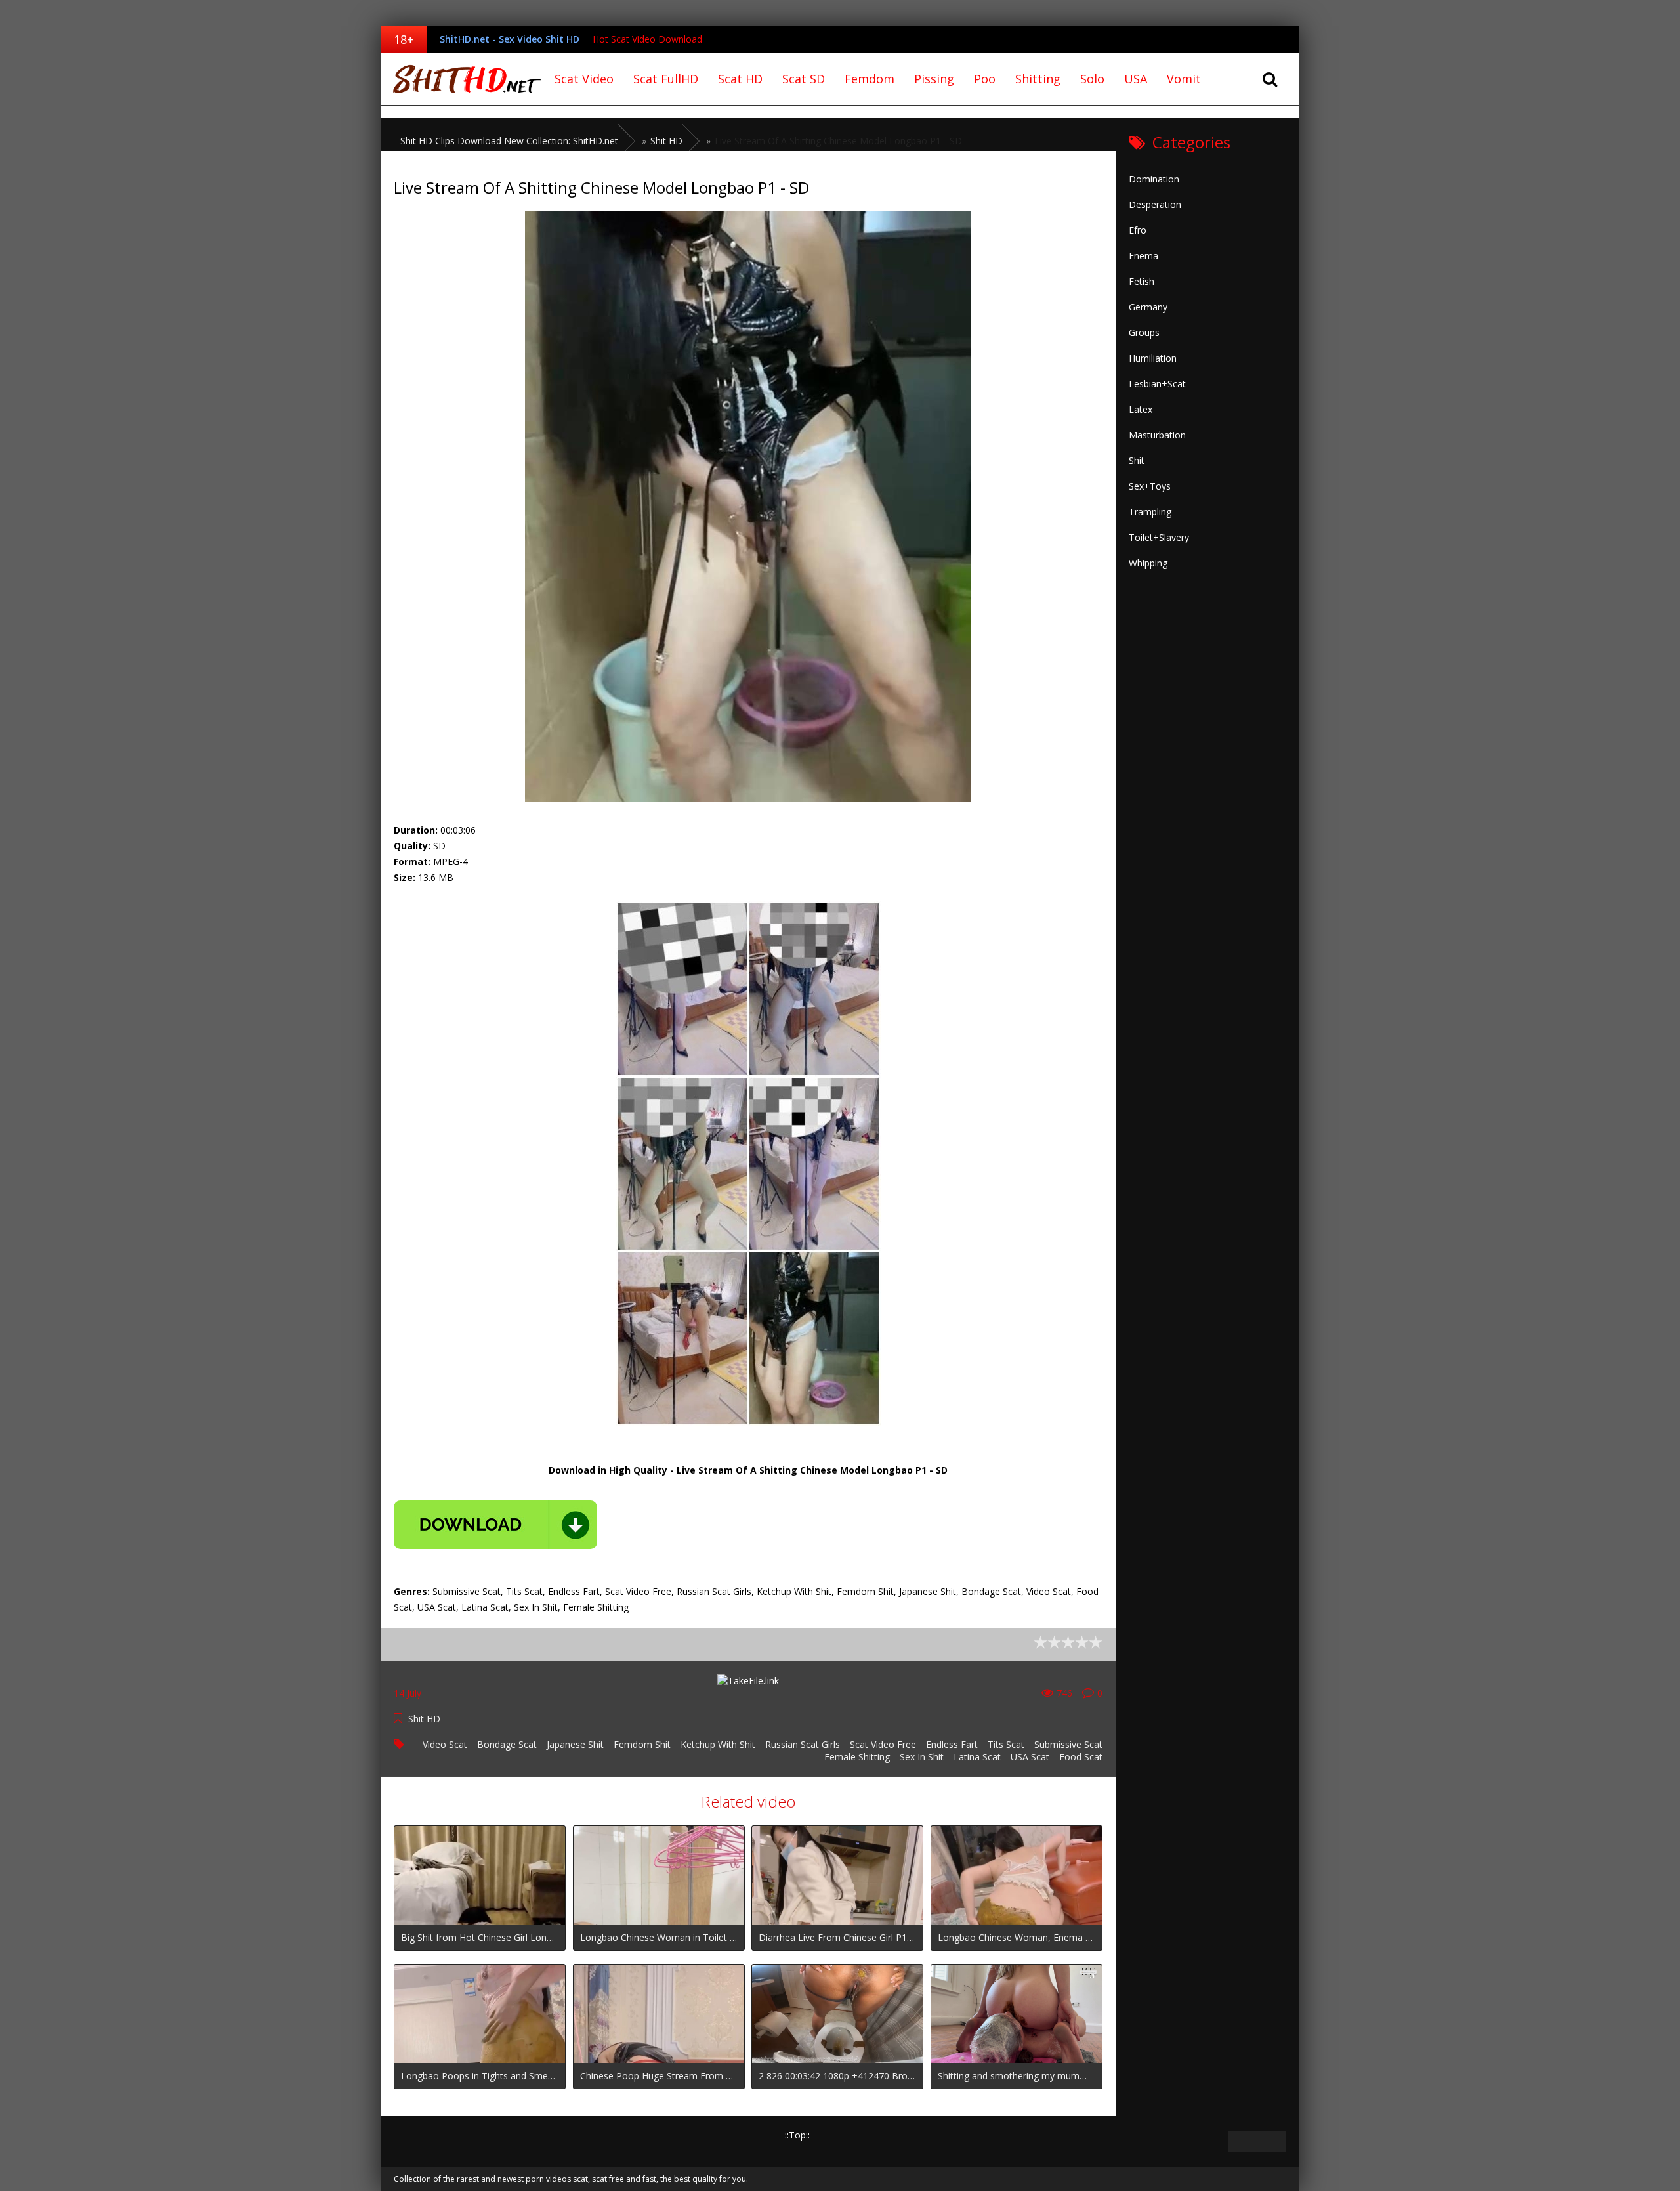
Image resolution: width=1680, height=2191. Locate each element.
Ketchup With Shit (718, 1744)
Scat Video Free (883, 1744)
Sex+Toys (1150, 486)
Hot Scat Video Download (647, 39)
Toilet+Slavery (1159, 537)
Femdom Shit (642, 1744)
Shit (1137, 460)
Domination (1154, 179)
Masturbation (1157, 435)
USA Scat (1030, 1757)
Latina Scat (977, 1757)
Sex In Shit (922, 1757)
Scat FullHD (666, 79)
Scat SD (804, 79)
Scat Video (584, 79)
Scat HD (740, 79)
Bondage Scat (507, 1744)
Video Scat (445, 1744)
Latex (1141, 409)
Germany (1148, 307)
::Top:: (797, 2135)
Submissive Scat (1068, 1744)
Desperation (1155, 204)
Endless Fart (952, 1744)
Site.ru (463, 79)
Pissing (934, 79)
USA (1136, 79)
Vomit (1184, 79)
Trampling (1150, 512)
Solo (1092, 79)
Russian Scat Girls (803, 1744)
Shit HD (424, 1719)
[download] (495, 1525)
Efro (1138, 230)
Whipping (1148, 563)
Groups (1144, 332)
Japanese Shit (575, 1744)
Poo (985, 79)
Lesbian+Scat (1157, 384)
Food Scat (1081, 1757)
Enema (1144, 256)
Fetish (1142, 281)
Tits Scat (1006, 1744)
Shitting (1038, 79)
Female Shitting (857, 1757)
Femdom (870, 79)
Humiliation (1153, 358)
